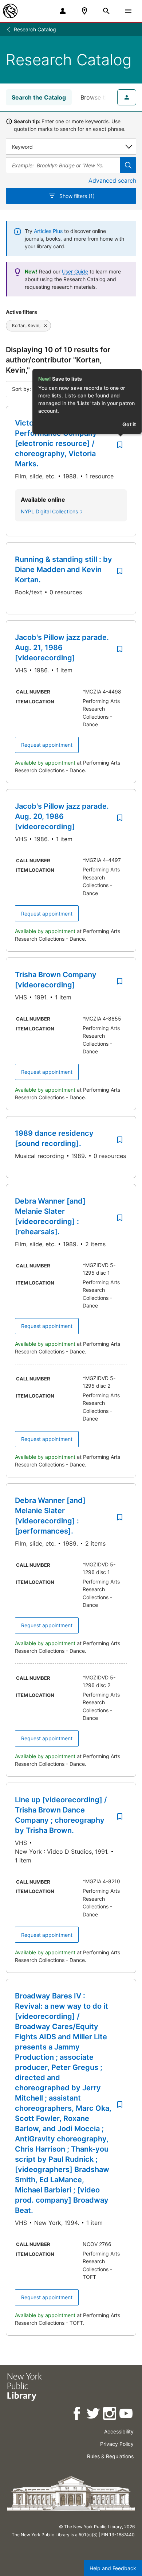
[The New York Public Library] (10, 11)
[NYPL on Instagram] (110, 2415)
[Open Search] (106, 11)
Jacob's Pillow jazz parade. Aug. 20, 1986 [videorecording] (62, 816)
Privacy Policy (117, 2444)
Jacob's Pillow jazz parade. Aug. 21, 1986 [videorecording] (62, 648)
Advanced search (112, 180)
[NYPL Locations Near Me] (84, 11)
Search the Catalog (39, 97)
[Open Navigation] (128, 11)
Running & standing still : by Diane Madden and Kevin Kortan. (64, 570)
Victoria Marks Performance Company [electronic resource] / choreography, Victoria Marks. (56, 443)
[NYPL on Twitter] (94, 2415)
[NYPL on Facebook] (77, 2415)
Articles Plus (48, 231)
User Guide (75, 271)
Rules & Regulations (110, 2456)
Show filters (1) (77, 196)
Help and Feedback (113, 2568)
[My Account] (63, 11)
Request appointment (47, 745)
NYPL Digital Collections (49, 511)
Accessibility (119, 2431)
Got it (129, 424)
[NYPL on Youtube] (127, 2415)
